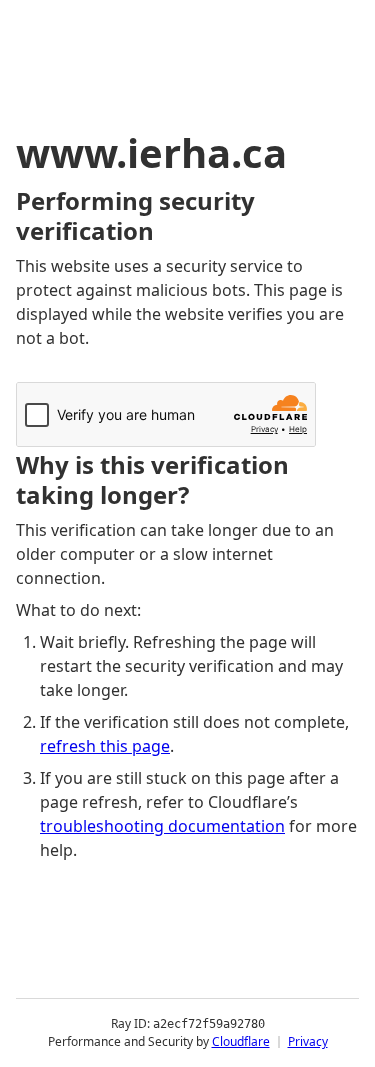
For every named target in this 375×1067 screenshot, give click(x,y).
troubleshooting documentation (162, 826)
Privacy (308, 1041)
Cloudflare (241, 1041)
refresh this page (105, 746)
